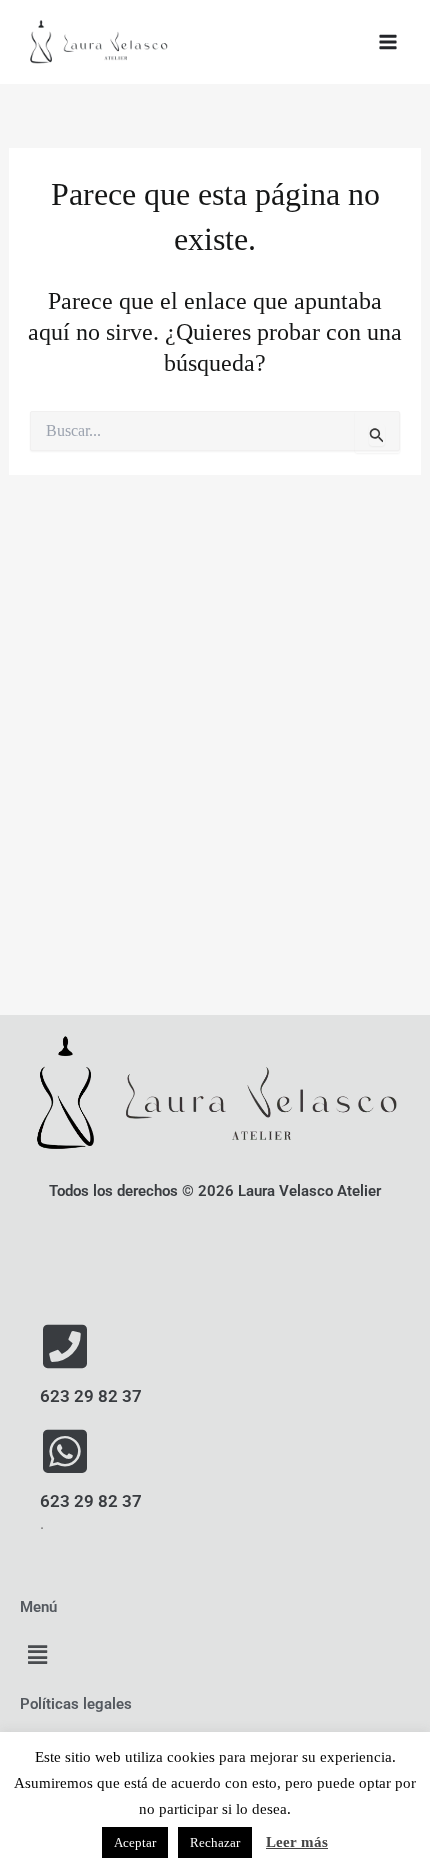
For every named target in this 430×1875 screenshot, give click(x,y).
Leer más (297, 1842)
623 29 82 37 (91, 1396)
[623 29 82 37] (65, 1346)
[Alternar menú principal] (388, 42)
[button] (37, 1656)
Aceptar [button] (135, 1842)
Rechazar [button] (215, 1842)
